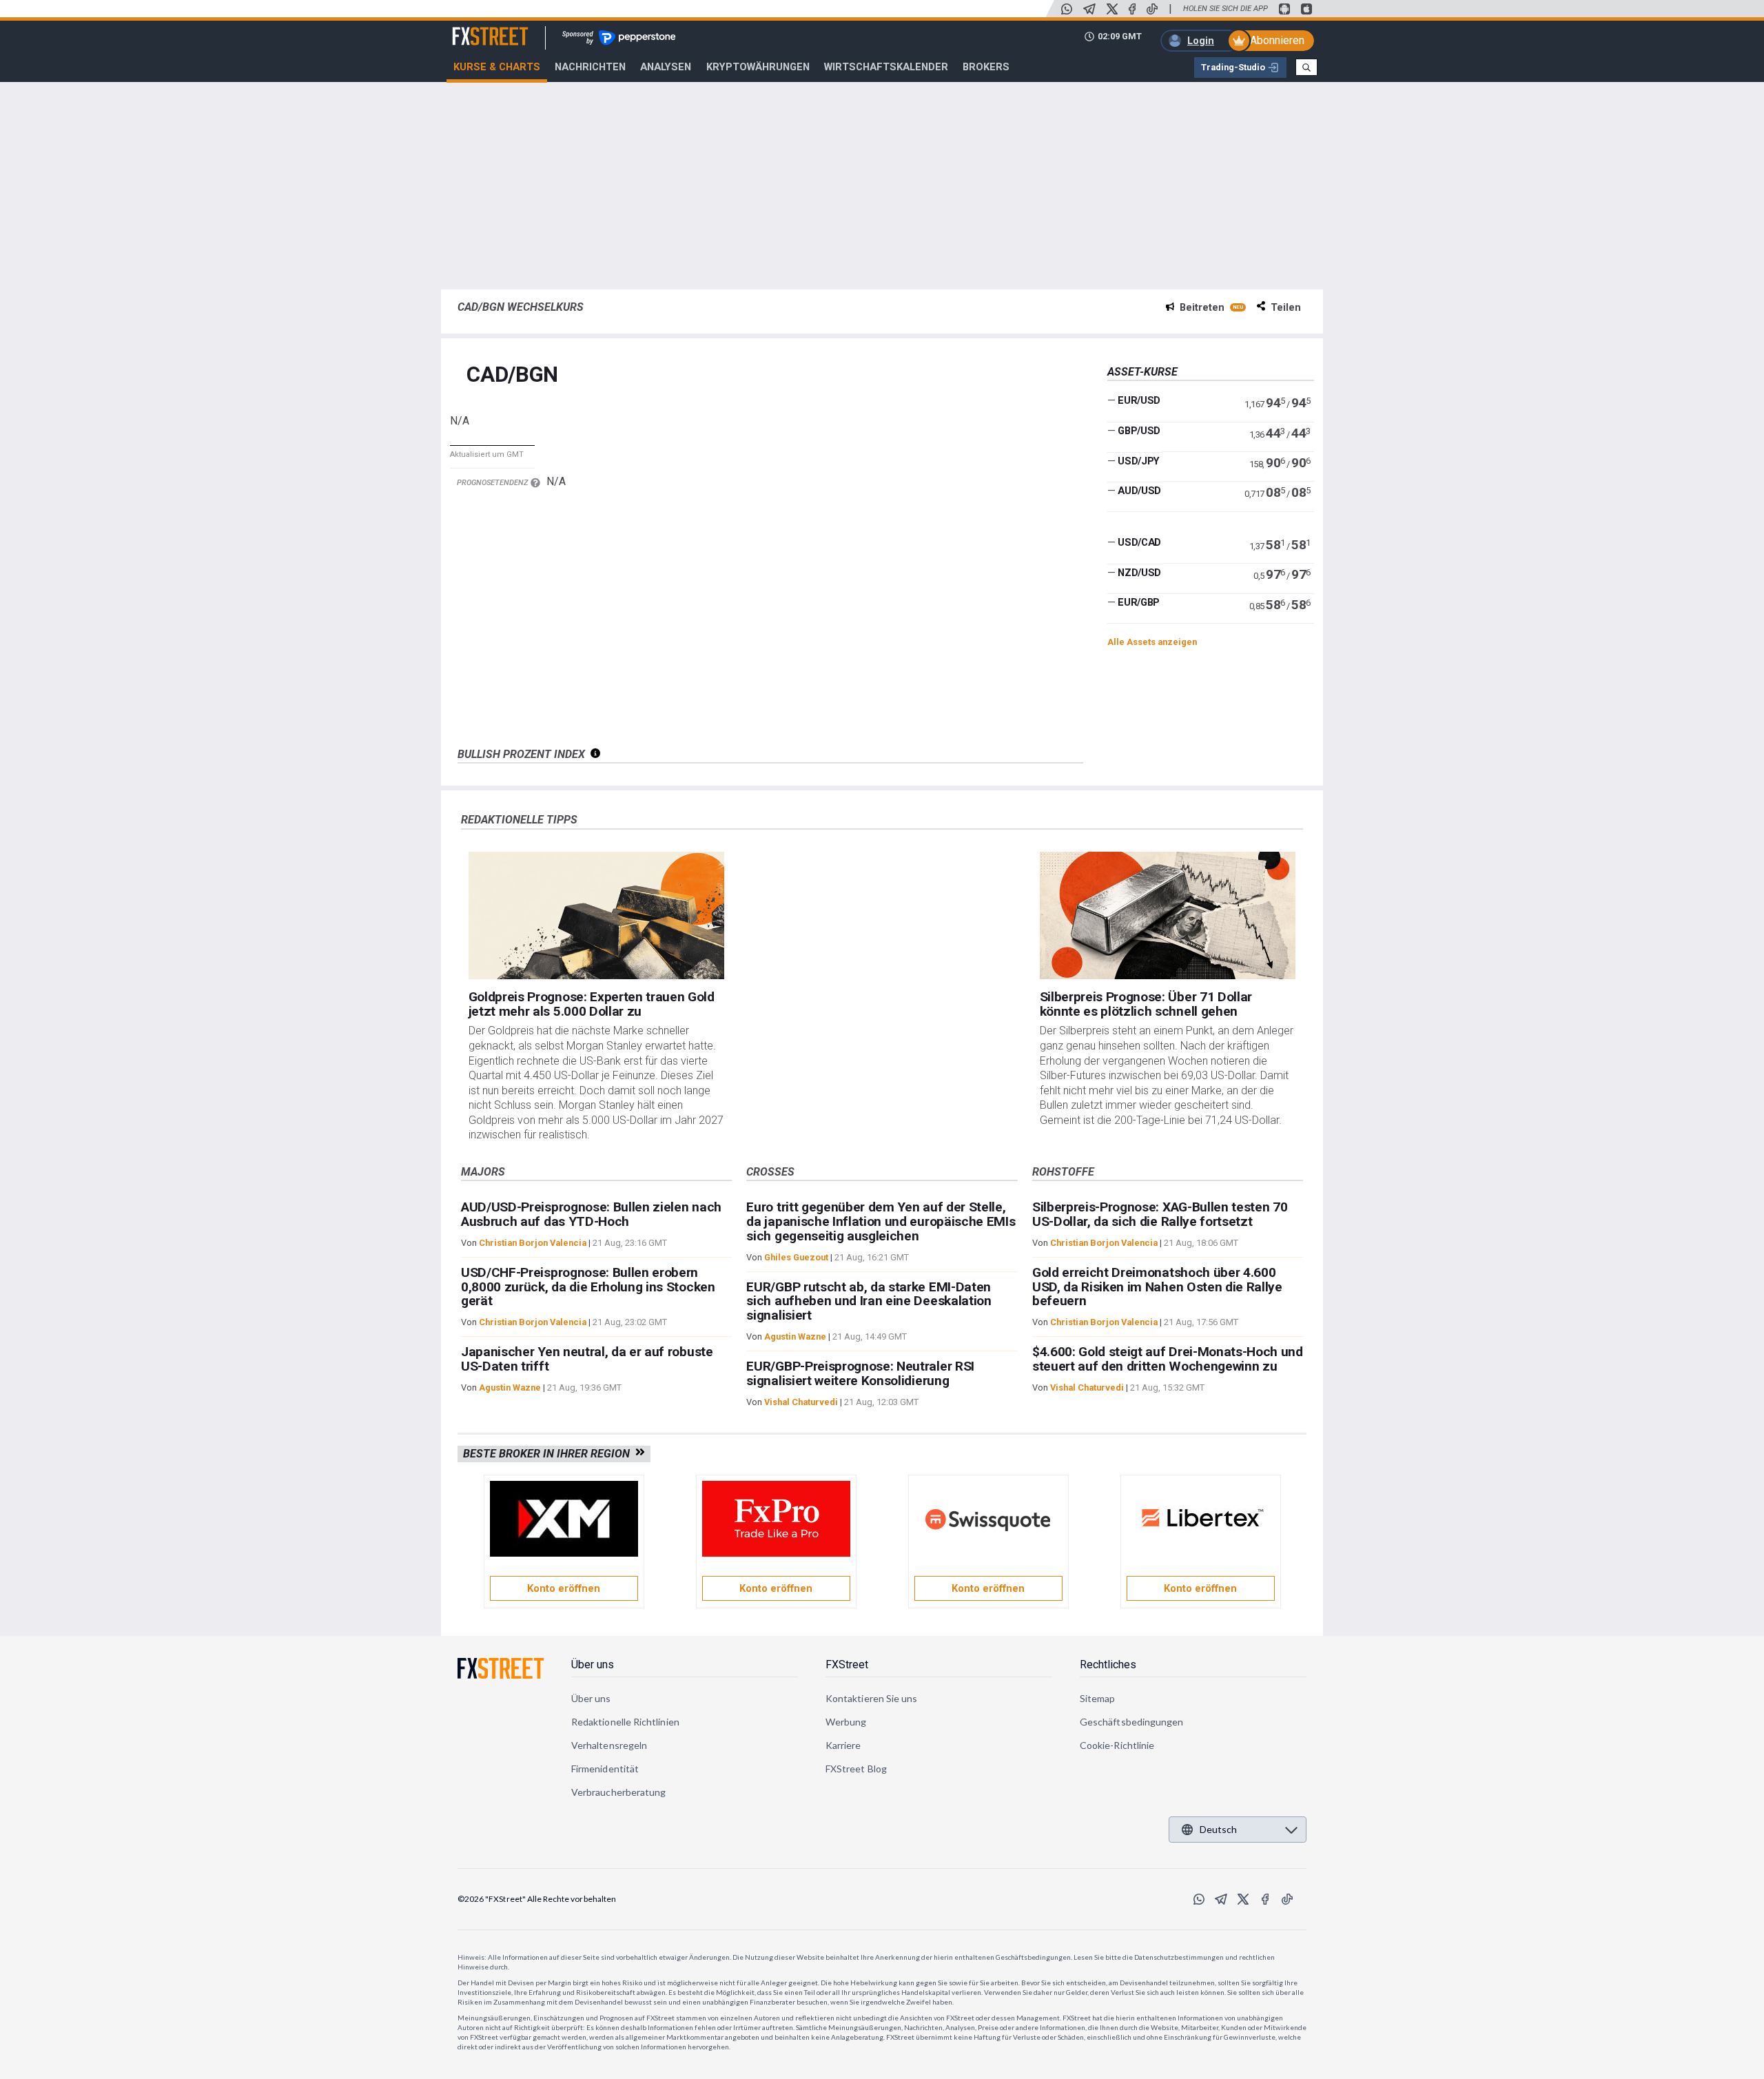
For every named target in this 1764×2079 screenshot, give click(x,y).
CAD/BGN (512, 375)
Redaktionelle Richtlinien (625, 1722)
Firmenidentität (605, 1769)
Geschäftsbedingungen (1131, 1722)
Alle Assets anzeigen (1152, 642)
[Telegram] (1089, 9)
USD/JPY (1139, 460)
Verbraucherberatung (618, 1792)
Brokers (986, 67)
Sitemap (1098, 1698)
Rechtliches (1108, 1665)
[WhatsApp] (1067, 9)
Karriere (843, 1745)
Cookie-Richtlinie (1117, 1745)
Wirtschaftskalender (886, 67)
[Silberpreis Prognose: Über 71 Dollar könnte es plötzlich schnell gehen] (1168, 916)
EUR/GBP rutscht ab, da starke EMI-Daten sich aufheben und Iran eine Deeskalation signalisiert (869, 1301)
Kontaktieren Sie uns (871, 1698)
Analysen (666, 67)
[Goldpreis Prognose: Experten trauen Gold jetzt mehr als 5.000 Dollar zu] (597, 916)
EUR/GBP (1139, 602)
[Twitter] (1112, 9)
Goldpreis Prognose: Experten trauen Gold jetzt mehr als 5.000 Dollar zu (592, 1004)
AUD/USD (1139, 491)
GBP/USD (1139, 431)
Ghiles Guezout (796, 1257)
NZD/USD (1139, 573)
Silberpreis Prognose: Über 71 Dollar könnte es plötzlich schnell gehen (1146, 1004)
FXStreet (474, 28)
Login (1201, 41)
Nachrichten (590, 67)
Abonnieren (1277, 40)
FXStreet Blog (856, 1769)
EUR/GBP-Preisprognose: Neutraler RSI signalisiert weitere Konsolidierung (860, 1373)
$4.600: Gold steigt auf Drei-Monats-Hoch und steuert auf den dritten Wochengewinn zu (1168, 1359)
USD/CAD (1139, 542)
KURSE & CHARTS (497, 67)
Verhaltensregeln (609, 1745)
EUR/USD (1139, 400)
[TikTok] (1152, 9)
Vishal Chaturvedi (801, 1402)
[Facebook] (1132, 9)
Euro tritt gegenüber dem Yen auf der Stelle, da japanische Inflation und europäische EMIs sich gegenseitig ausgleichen (881, 1221)
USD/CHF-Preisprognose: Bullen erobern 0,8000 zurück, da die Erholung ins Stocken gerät (588, 1287)
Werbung (846, 1722)
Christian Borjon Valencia (533, 1243)
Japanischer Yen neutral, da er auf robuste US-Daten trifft (587, 1359)
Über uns (593, 1665)
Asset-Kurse (1142, 372)
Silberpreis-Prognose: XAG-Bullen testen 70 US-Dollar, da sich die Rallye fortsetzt (1160, 1214)
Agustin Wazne (510, 1387)
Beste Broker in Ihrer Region (549, 1454)
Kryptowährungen (758, 67)
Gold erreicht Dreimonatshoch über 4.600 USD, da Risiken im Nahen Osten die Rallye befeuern (1157, 1287)
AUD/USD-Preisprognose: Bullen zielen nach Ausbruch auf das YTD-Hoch (591, 1214)
